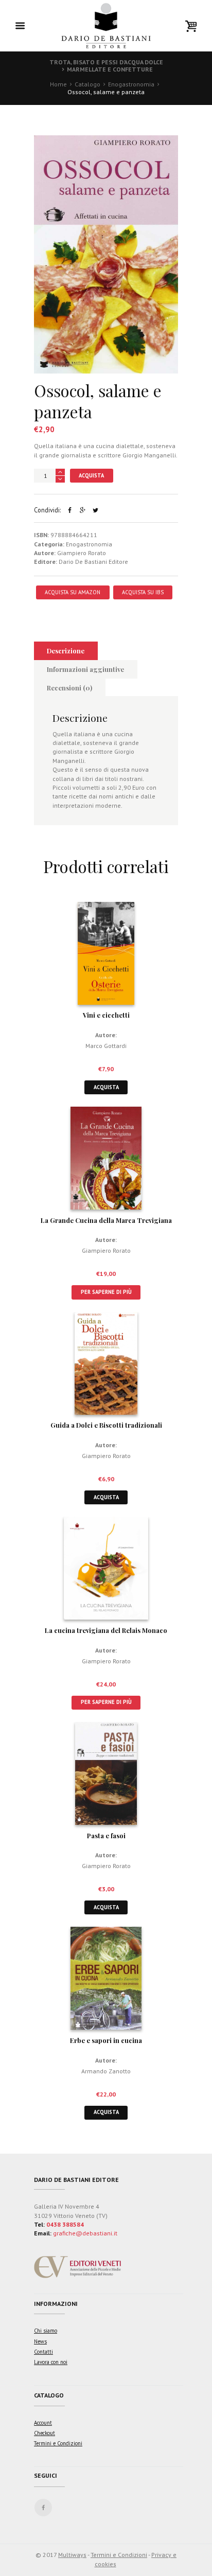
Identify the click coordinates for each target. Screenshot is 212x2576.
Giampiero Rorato (82, 553)
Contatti (43, 2352)
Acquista (91, 475)
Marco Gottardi (106, 1046)
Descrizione (66, 651)
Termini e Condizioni (58, 2443)
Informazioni (56, 2304)
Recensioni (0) (69, 688)
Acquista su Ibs (143, 592)
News (40, 2341)
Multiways (72, 2555)
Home (58, 84)
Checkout (45, 2433)
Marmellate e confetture (110, 69)
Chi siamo (46, 2331)
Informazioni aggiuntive (85, 669)
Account (43, 2423)
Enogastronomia (131, 84)
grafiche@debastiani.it (85, 2233)
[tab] (66, 651)
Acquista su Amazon (73, 592)
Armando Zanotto (106, 2071)
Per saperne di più (106, 1292)
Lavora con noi (51, 2362)
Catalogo (87, 84)
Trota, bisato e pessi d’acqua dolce (106, 62)
